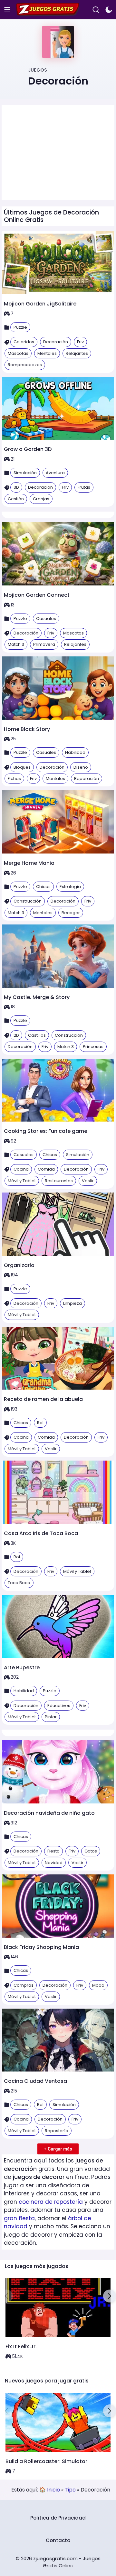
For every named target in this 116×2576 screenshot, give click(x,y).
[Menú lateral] (7, 10)
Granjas (41, 499)
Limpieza (72, 1303)
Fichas (14, 779)
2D (16, 1035)
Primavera (44, 644)
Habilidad (75, 752)
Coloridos (24, 342)
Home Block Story (27, 729)
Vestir (88, 1181)
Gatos (91, 1851)
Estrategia (70, 887)
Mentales (47, 353)
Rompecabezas (25, 365)
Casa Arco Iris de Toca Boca (41, 1533)
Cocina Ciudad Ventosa (35, 2081)
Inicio (53, 2490)
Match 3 (16, 644)
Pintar (51, 1717)
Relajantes (77, 353)
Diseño (81, 767)
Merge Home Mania (29, 863)
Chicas (43, 887)
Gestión (16, 499)
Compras (24, 1985)
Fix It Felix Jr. (21, 2346)
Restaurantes (59, 1181)
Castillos (37, 1035)
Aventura (55, 473)
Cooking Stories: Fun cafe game (46, 1131)
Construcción (28, 901)
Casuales (46, 619)
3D (16, 487)
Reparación (87, 779)
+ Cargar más (58, 2149)
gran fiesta (19, 2218)
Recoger (71, 913)
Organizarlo (19, 1265)
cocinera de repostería (51, 2202)
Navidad (54, 1863)
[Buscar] (96, 10)
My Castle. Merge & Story (37, 997)
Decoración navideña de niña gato (49, 1813)
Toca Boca (19, 1583)
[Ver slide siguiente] (110, 2296)
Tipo (70, 2490)
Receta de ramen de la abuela (43, 1399)
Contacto (58, 2540)
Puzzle (20, 327)
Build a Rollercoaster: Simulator (46, 2461)
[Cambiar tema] (109, 10)
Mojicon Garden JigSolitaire (40, 304)
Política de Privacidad (58, 2518)
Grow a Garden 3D (28, 449)
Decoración (56, 342)
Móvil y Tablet (22, 1181)
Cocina (21, 1169)
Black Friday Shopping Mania (41, 1947)
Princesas (93, 1047)
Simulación (25, 473)
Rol (40, 1423)
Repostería (57, 2131)
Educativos (59, 1706)
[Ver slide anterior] (6, 2296)
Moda (98, 1985)
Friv (80, 342)
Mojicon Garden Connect (37, 595)
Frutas (84, 487)
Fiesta (53, 1851)
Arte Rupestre (22, 1667)
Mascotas (18, 353)
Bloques (22, 767)
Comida (46, 1169)
